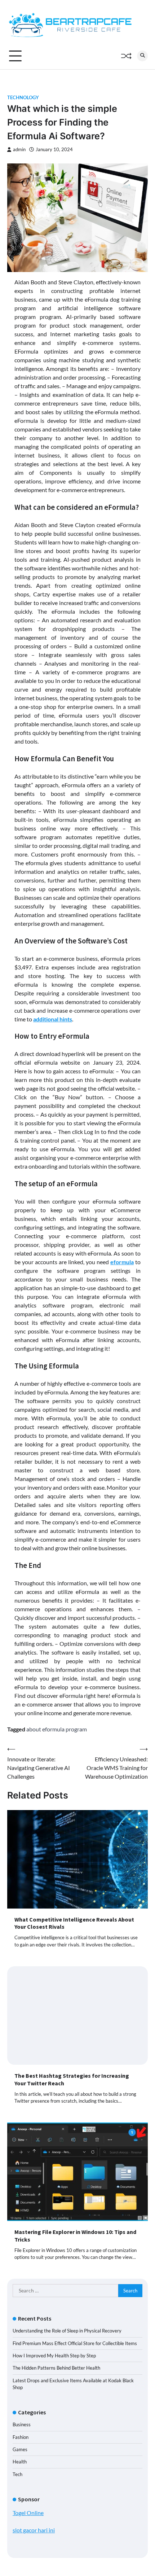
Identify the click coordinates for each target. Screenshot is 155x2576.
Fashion (21, 2437)
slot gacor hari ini (34, 2530)
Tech (17, 2474)
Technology (23, 98)
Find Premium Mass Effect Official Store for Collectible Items (75, 2343)
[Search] (142, 56)
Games (20, 2449)
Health (20, 2462)
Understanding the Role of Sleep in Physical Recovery (67, 2331)
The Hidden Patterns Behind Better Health (56, 2368)
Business (22, 2424)
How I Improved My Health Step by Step (54, 2356)
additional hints (53, 1019)
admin (19, 150)
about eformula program (57, 1729)
